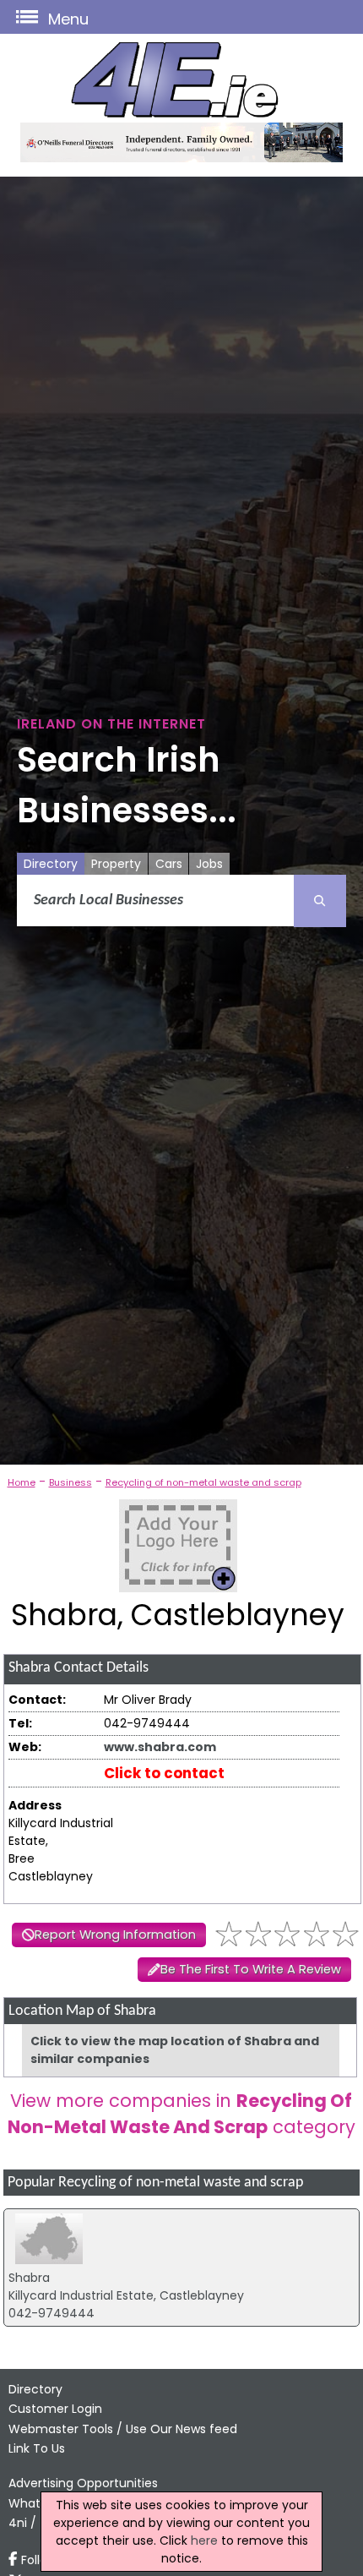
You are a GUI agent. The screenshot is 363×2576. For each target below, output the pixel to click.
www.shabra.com (160, 1747)
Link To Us (37, 2448)
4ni (18, 2523)
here (204, 2541)
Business (70, 1482)
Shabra (29, 2278)
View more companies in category (181, 2114)
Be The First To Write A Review (251, 1969)
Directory (51, 864)
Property (116, 864)
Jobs (209, 864)
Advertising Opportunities (83, 2483)
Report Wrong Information (115, 1935)
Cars (169, 864)
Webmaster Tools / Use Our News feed (123, 2429)
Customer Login (55, 2409)
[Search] (320, 901)
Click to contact (164, 1773)
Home (22, 1482)
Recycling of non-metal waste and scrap (203, 1482)
